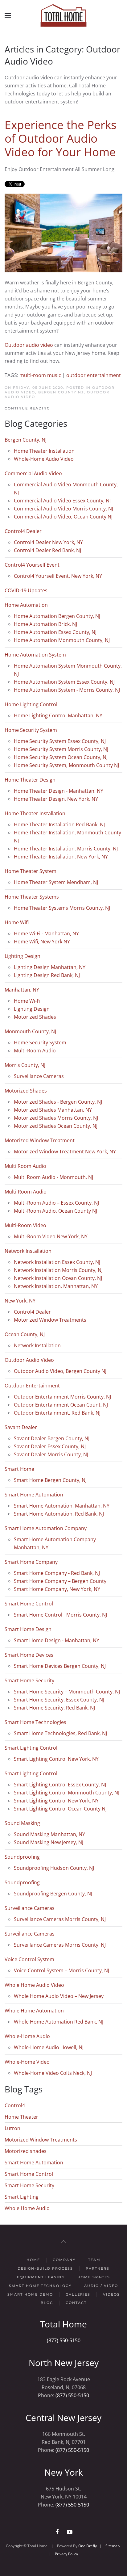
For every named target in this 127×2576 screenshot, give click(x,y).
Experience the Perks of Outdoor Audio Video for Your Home (61, 138)
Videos (111, 2294)
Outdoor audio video (29, 345)
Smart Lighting (22, 2197)
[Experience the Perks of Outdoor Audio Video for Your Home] (63, 233)
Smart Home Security (29, 2185)
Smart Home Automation (34, 2163)
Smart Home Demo (30, 2294)
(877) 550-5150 (64, 2340)
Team (94, 2260)
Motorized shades (26, 2151)
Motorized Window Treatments (41, 2140)
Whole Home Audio (27, 2208)
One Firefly (88, 2546)
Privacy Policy (66, 2554)
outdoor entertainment (94, 375)
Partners (98, 2268)
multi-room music (40, 375)
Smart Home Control (29, 2174)
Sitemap (113, 2546)
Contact (76, 2303)
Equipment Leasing (41, 2277)
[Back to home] (63, 15)
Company (64, 2260)
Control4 (15, 2105)
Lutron (12, 2128)
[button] (8, 15)
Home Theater (21, 2117)
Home (33, 2260)
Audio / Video (101, 2286)
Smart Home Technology (40, 2286)
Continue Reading (27, 408)
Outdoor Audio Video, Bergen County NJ (60, 390)
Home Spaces (94, 2277)
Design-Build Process (45, 2268)
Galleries (78, 2294)
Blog (47, 2303)
